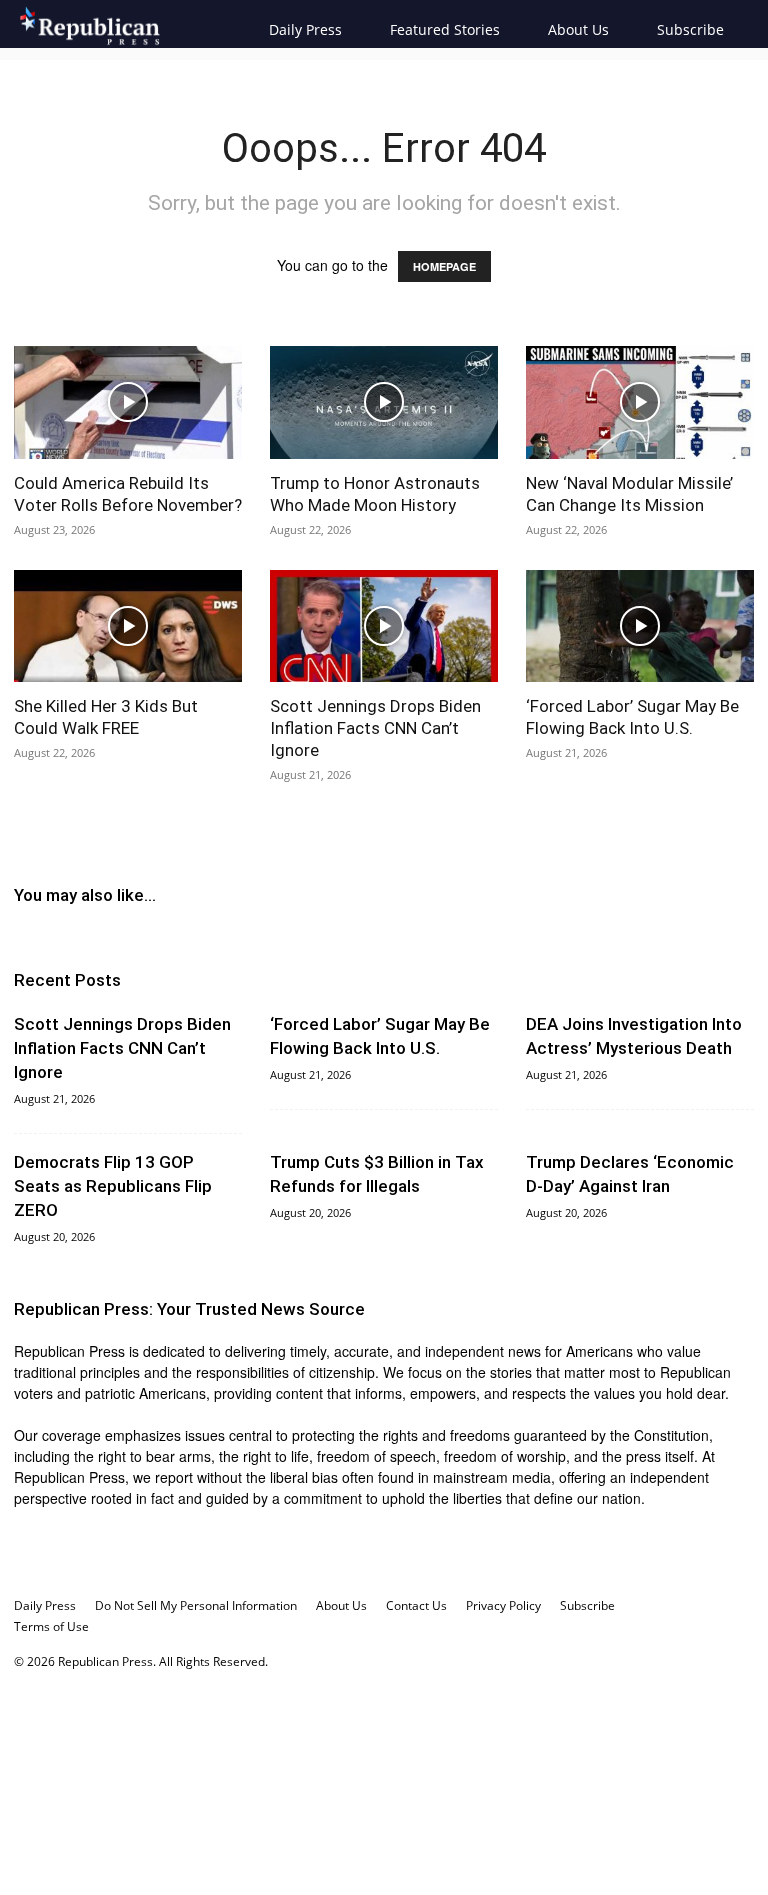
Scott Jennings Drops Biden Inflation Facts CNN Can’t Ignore (375, 728)
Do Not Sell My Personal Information (196, 1605)
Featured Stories (445, 29)
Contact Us (416, 1605)
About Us (578, 29)
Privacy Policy (503, 1605)
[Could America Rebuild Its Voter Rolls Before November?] (128, 402)
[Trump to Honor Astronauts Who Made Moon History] (384, 402)
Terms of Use (51, 1626)
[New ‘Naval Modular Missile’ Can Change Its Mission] (640, 402)
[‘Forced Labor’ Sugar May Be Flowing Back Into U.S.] (640, 626)
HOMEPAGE (444, 266)
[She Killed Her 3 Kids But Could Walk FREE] (128, 626)
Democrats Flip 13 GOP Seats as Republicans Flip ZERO (113, 1186)
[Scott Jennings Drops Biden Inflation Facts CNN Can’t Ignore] (384, 626)
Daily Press (305, 29)
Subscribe (690, 29)
